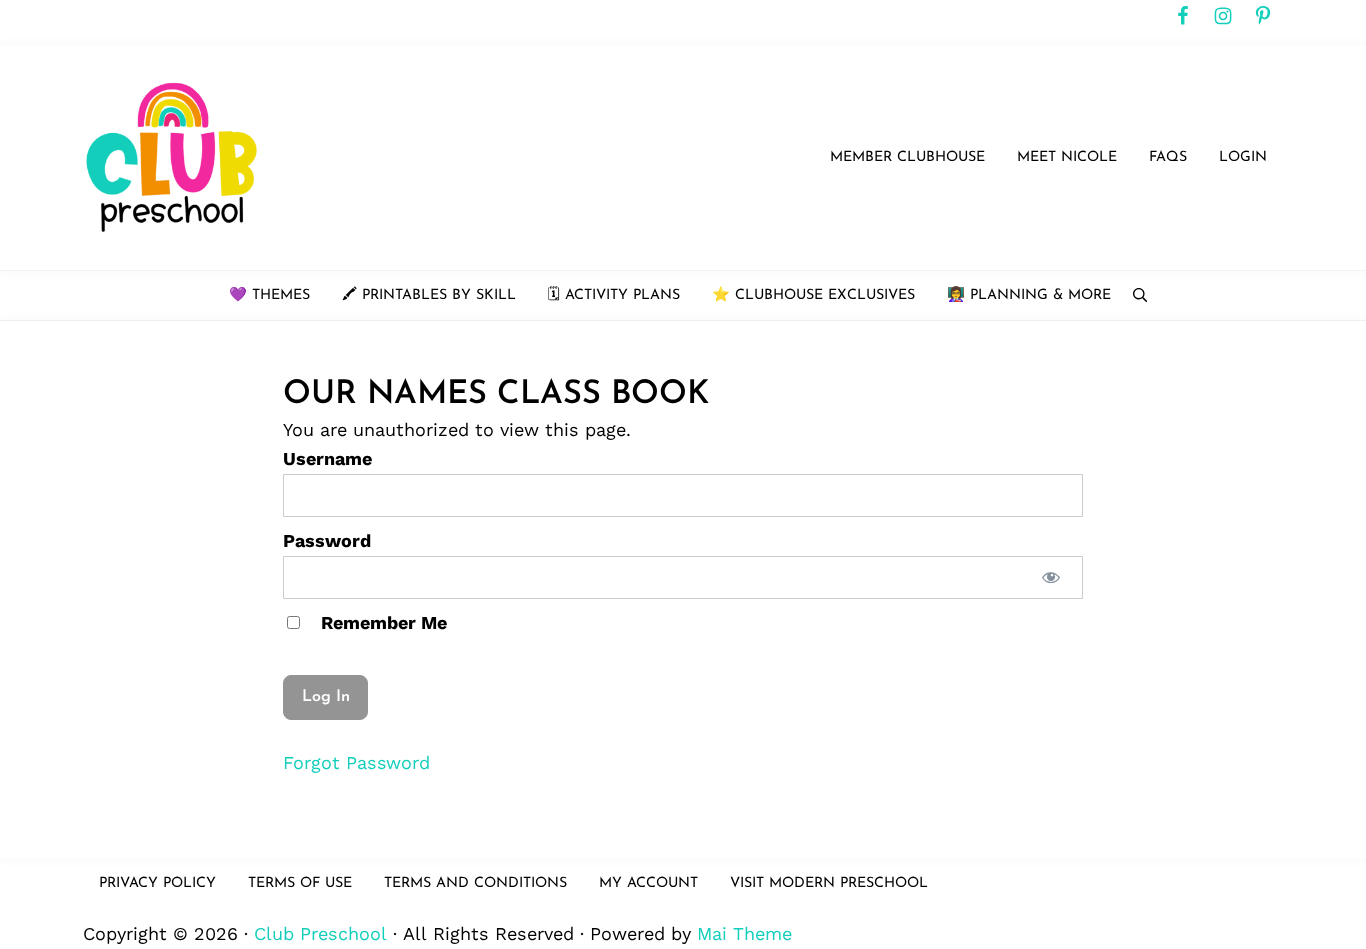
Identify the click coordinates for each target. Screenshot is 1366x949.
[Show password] (1050, 577)
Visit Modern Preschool (829, 883)
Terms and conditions (475, 883)
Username (327, 458)
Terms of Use (300, 883)
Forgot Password (356, 762)
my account (648, 883)
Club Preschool (320, 933)
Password (327, 540)
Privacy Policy (157, 883)
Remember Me (381, 622)
